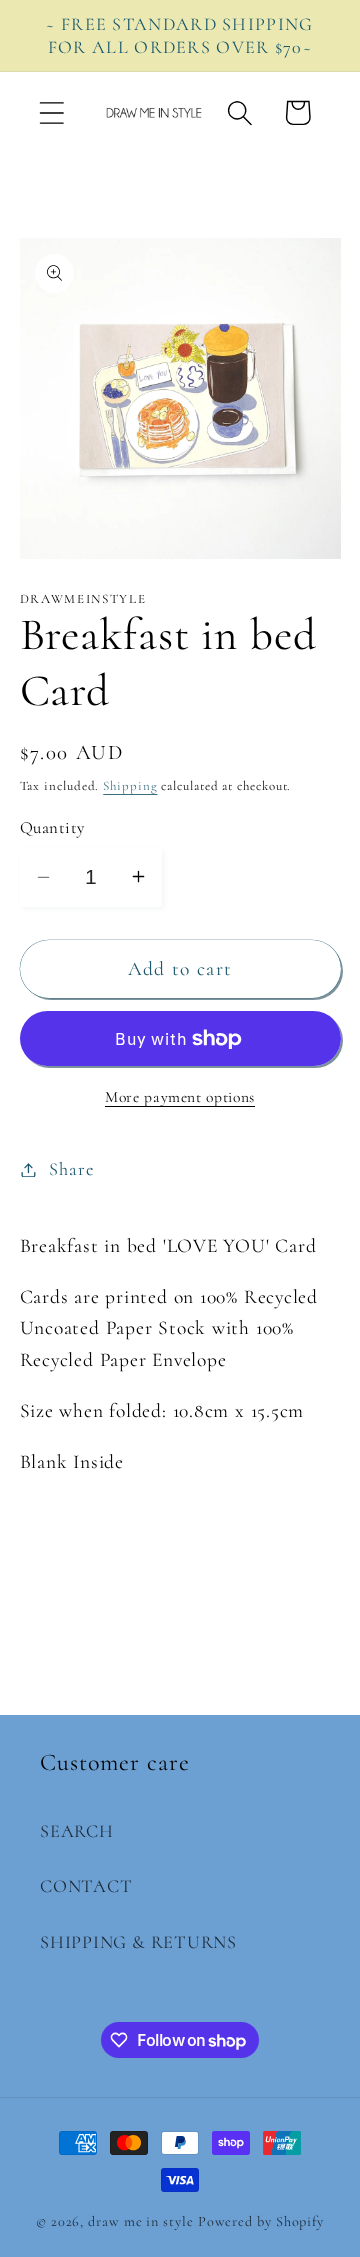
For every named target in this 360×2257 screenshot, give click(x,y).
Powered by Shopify (261, 2221)
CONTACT (86, 1886)
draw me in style (142, 2221)
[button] (51, 112)
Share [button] (71, 1169)
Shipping (130, 786)
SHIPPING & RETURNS (138, 1942)
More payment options (180, 1097)
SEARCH (77, 1831)
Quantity (52, 827)
